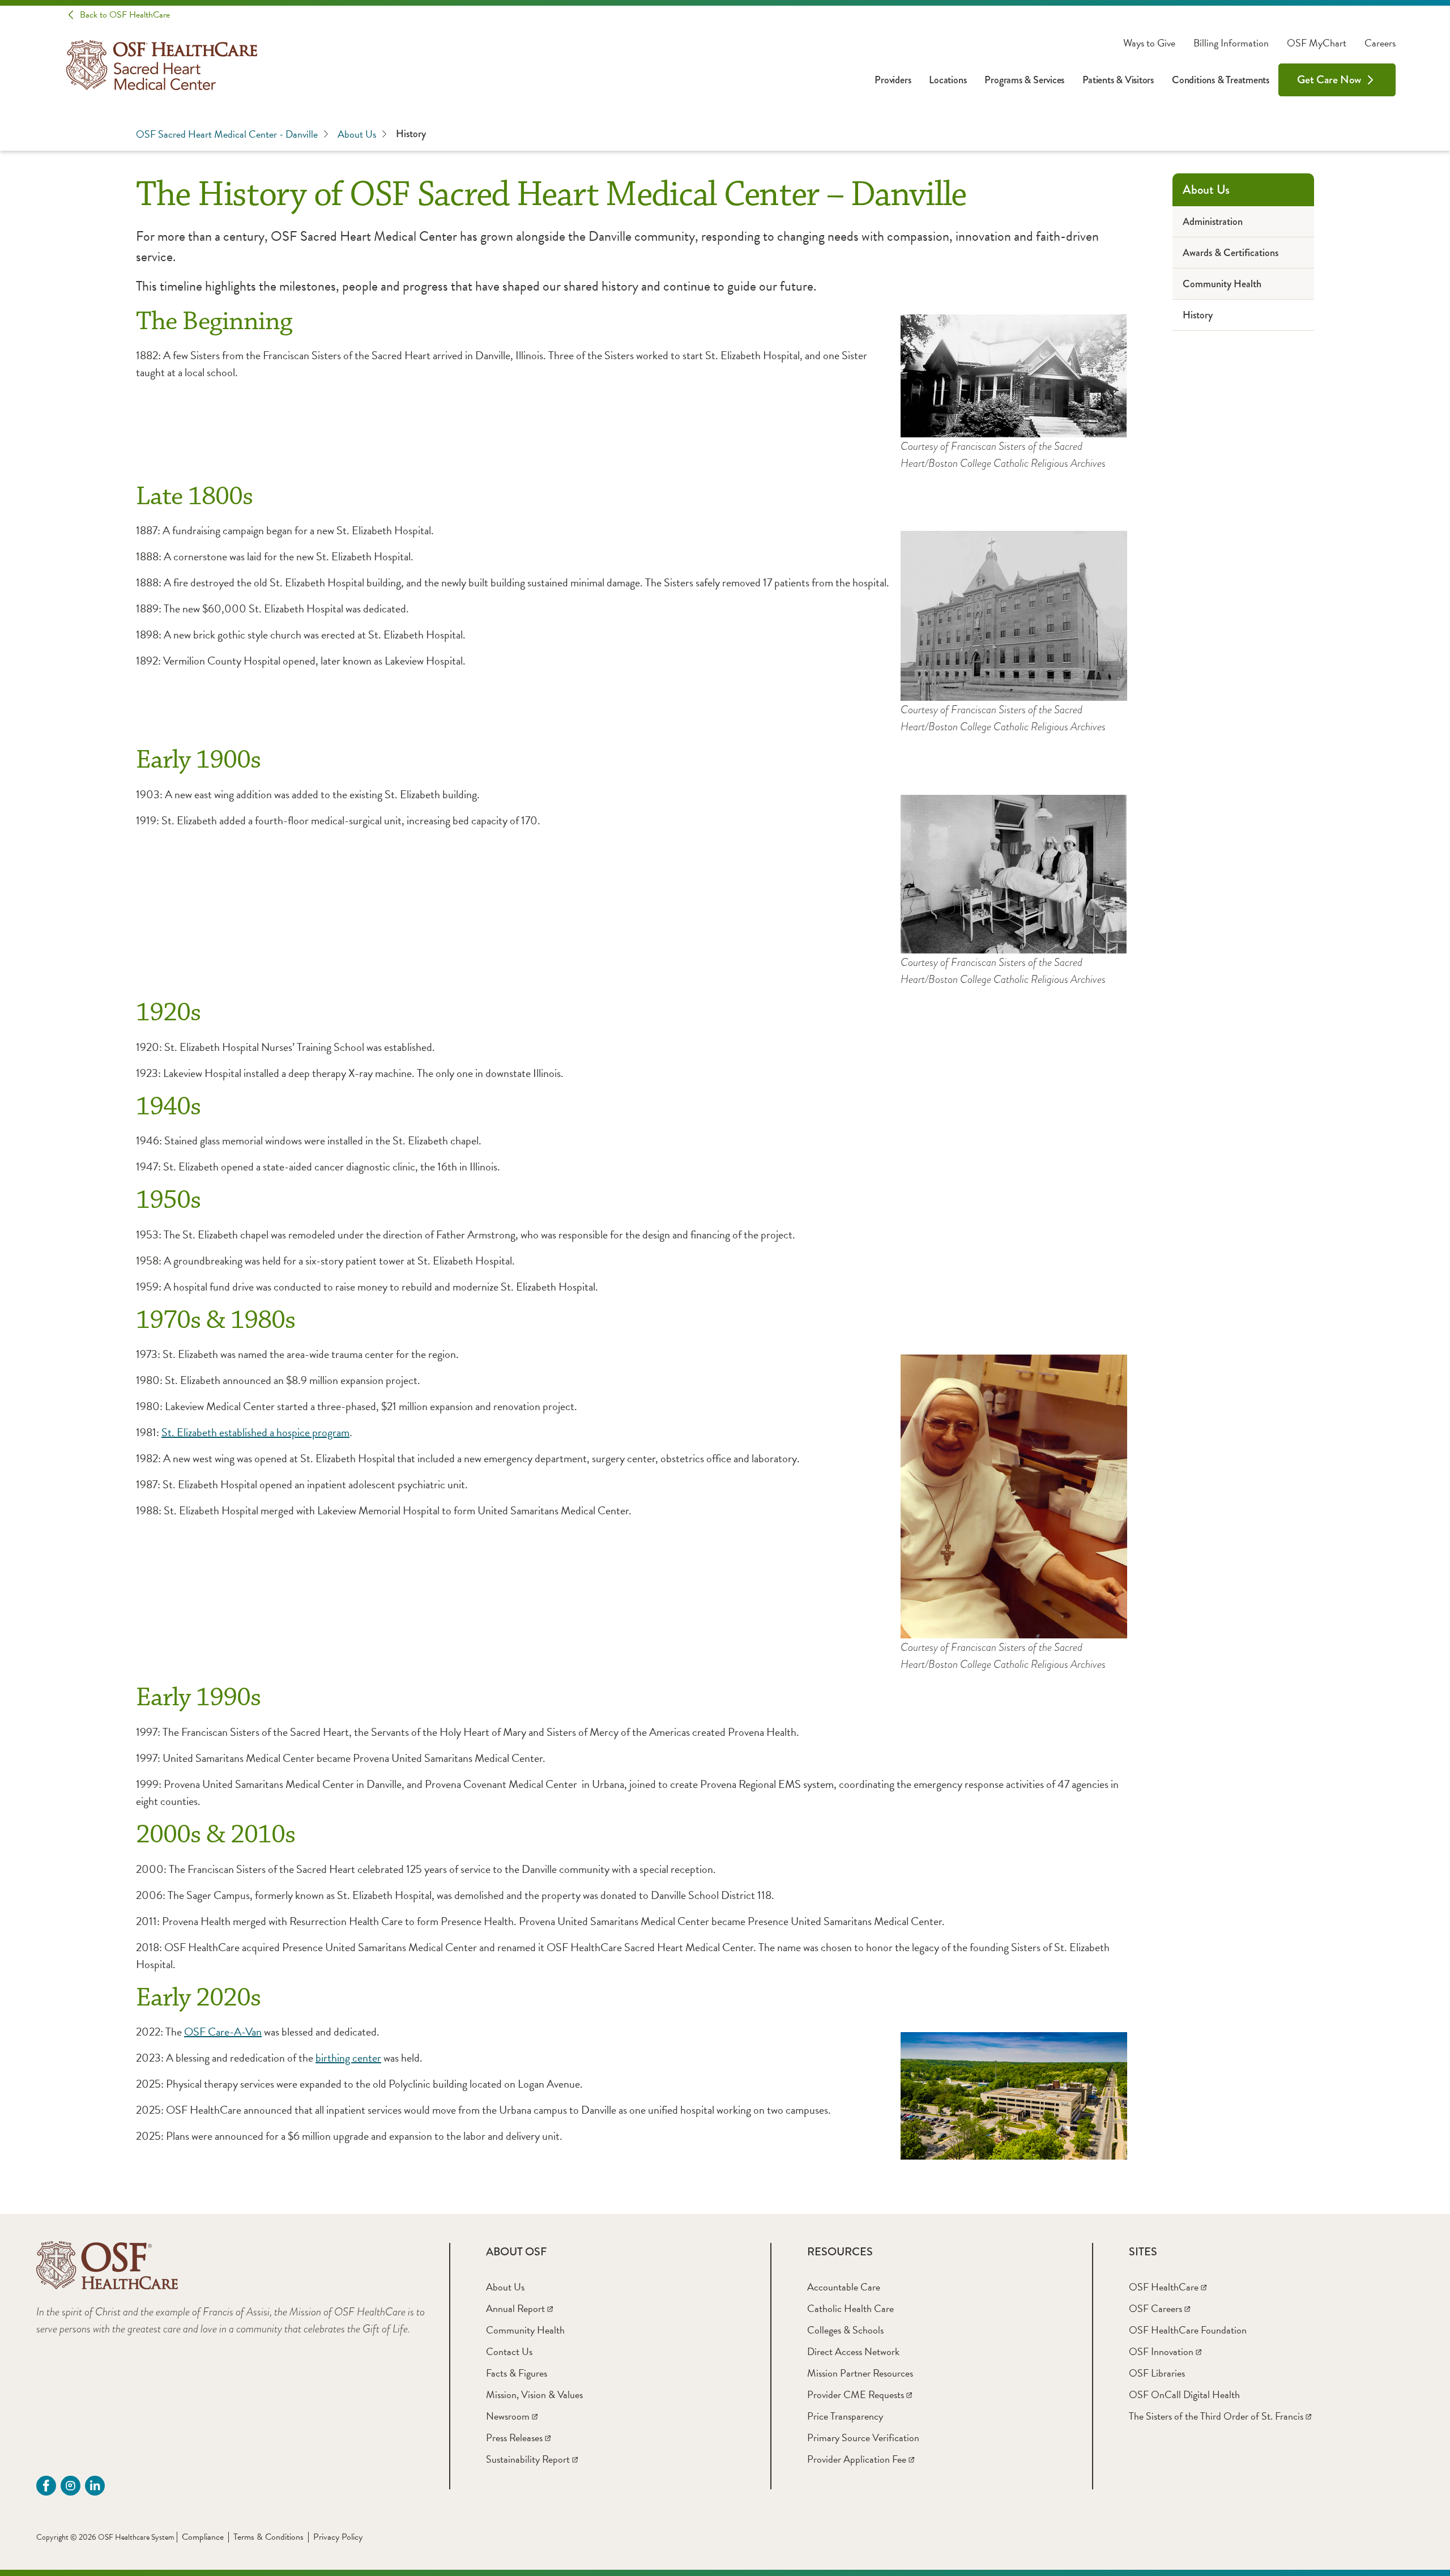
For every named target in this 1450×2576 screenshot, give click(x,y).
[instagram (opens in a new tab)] (71, 2486)
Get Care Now (1329, 80)
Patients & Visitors (1118, 80)
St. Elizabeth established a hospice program (255, 1432)
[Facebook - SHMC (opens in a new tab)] (46, 2486)
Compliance (203, 2537)
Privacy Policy (338, 2537)
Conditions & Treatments (1221, 80)
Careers (1380, 43)
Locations (948, 80)
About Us (357, 134)
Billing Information (1231, 43)
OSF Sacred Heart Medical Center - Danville (227, 134)
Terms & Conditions (268, 2537)
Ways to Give (1149, 43)
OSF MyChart (1317, 43)
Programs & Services (1024, 80)
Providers (893, 80)
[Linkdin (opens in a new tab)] (95, 2486)
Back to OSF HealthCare (125, 15)
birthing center (348, 2058)
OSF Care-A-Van (223, 2032)
